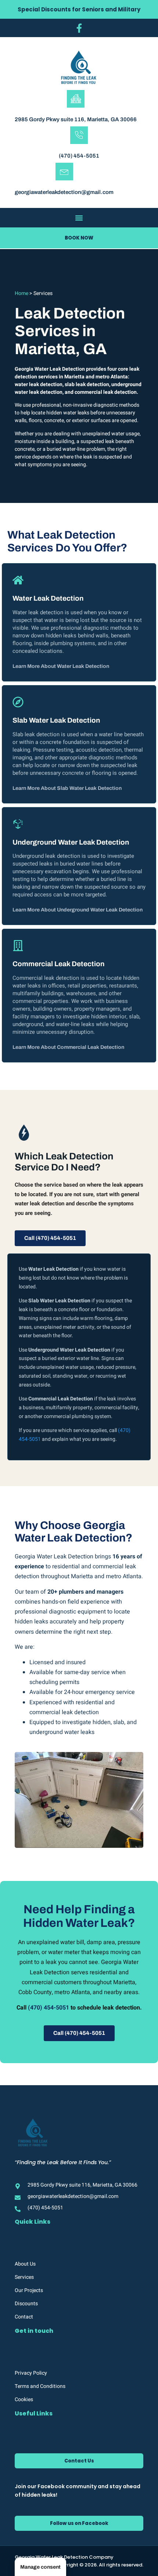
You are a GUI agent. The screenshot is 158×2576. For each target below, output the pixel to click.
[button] (79, 218)
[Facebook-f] (79, 28)
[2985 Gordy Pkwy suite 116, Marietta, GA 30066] (76, 99)
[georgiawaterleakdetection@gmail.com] (64, 172)
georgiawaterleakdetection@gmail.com (64, 192)
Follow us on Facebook (79, 2523)
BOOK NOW (79, 238)
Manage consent (40, 2567)
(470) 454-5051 (79, 156)
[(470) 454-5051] (79, 135)
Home (21, 293)
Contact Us (79, 2461)
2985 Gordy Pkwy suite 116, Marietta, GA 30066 (76, 119)
